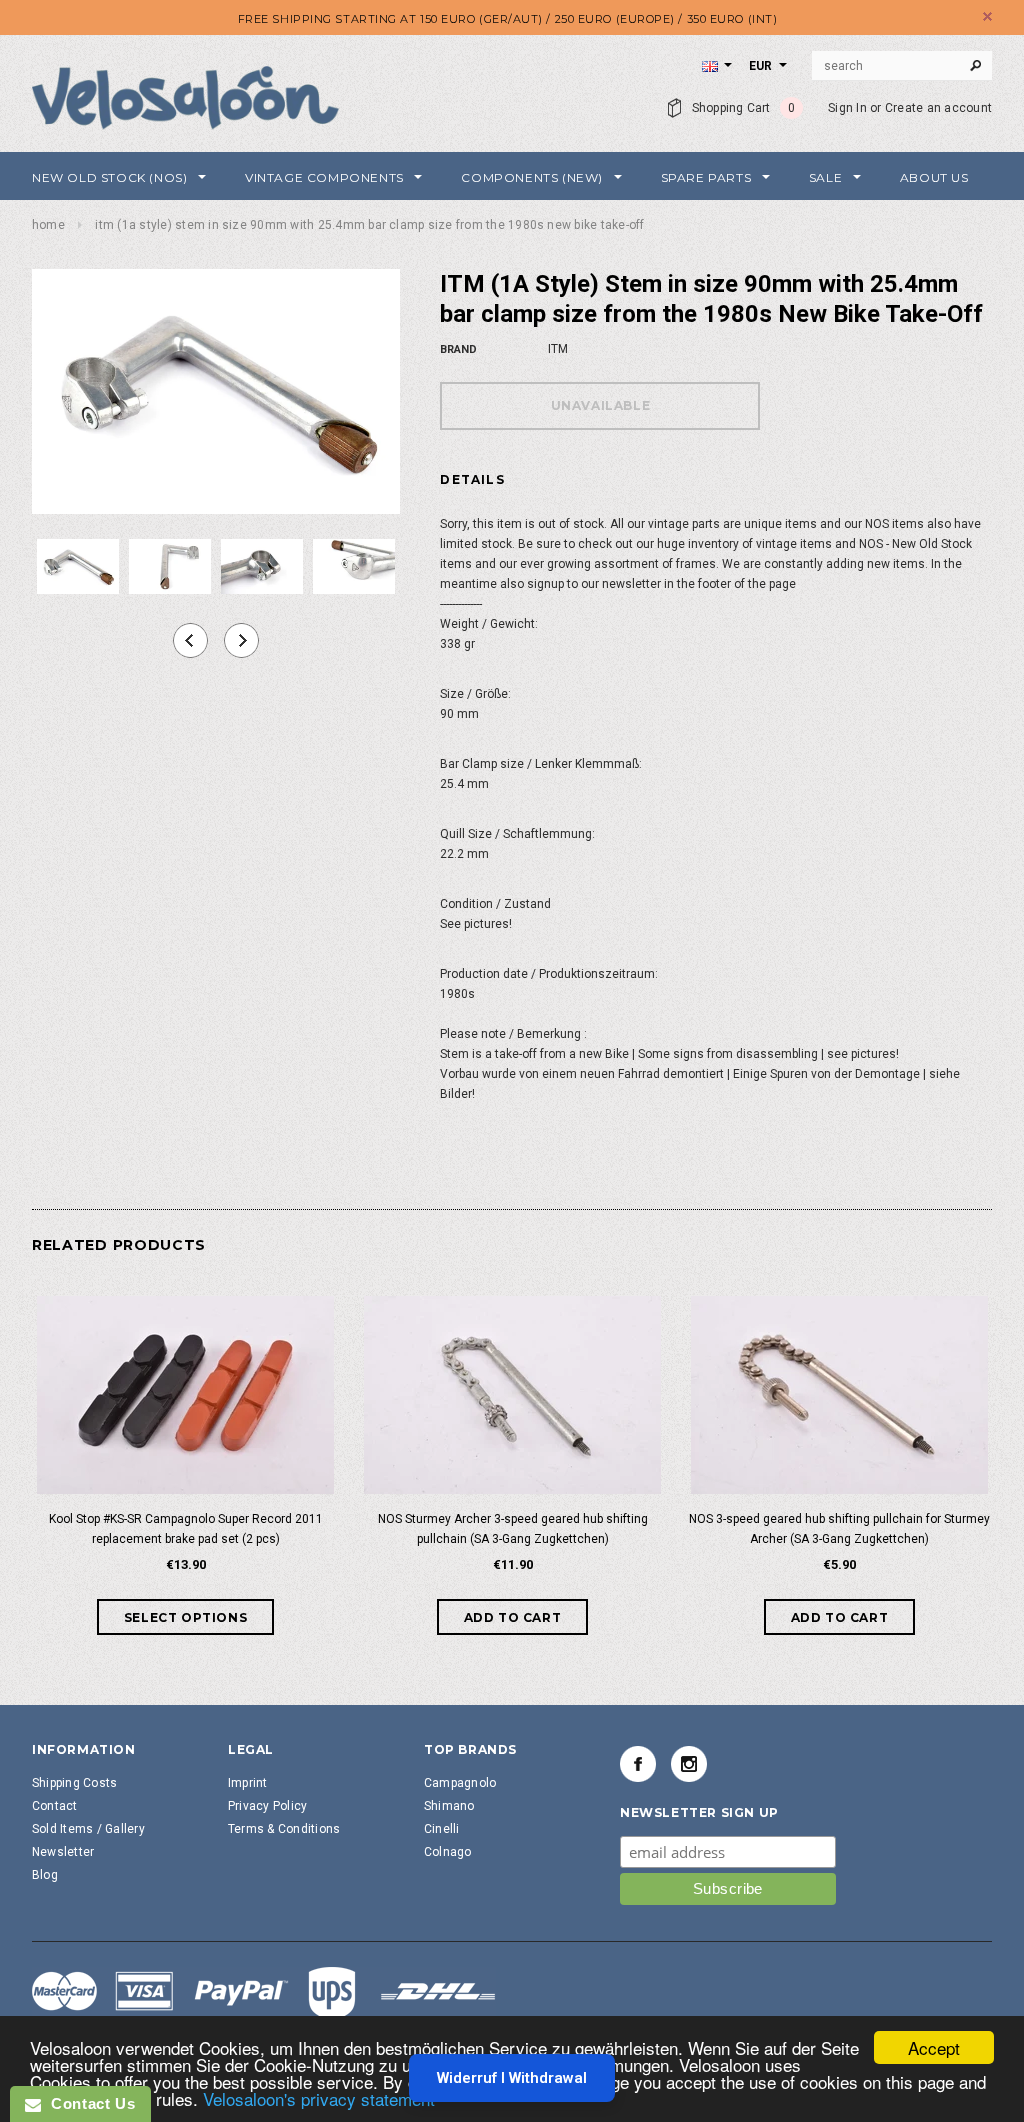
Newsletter (63, 1852)
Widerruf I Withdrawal (512, 2078)
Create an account (938, 108)
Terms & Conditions (284, 1829)
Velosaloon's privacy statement (319, 2098)
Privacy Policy (267, 1806)
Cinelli (442, 1829)
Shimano (449, 1806)
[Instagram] (689, 1764)
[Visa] (264, 1994)
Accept (934, 2047)
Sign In (847, 108)
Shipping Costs (74, 1783)
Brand (458, 349)
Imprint (248, 1783)
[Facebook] (638, 1764)
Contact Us (88, 2103)
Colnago (448, 1852)
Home (48, 225)
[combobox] (902, 66)
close (987, 16)
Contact (55, 1806)
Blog (45, 1875)
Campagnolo (460, 1783)
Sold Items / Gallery (88, 1829)
